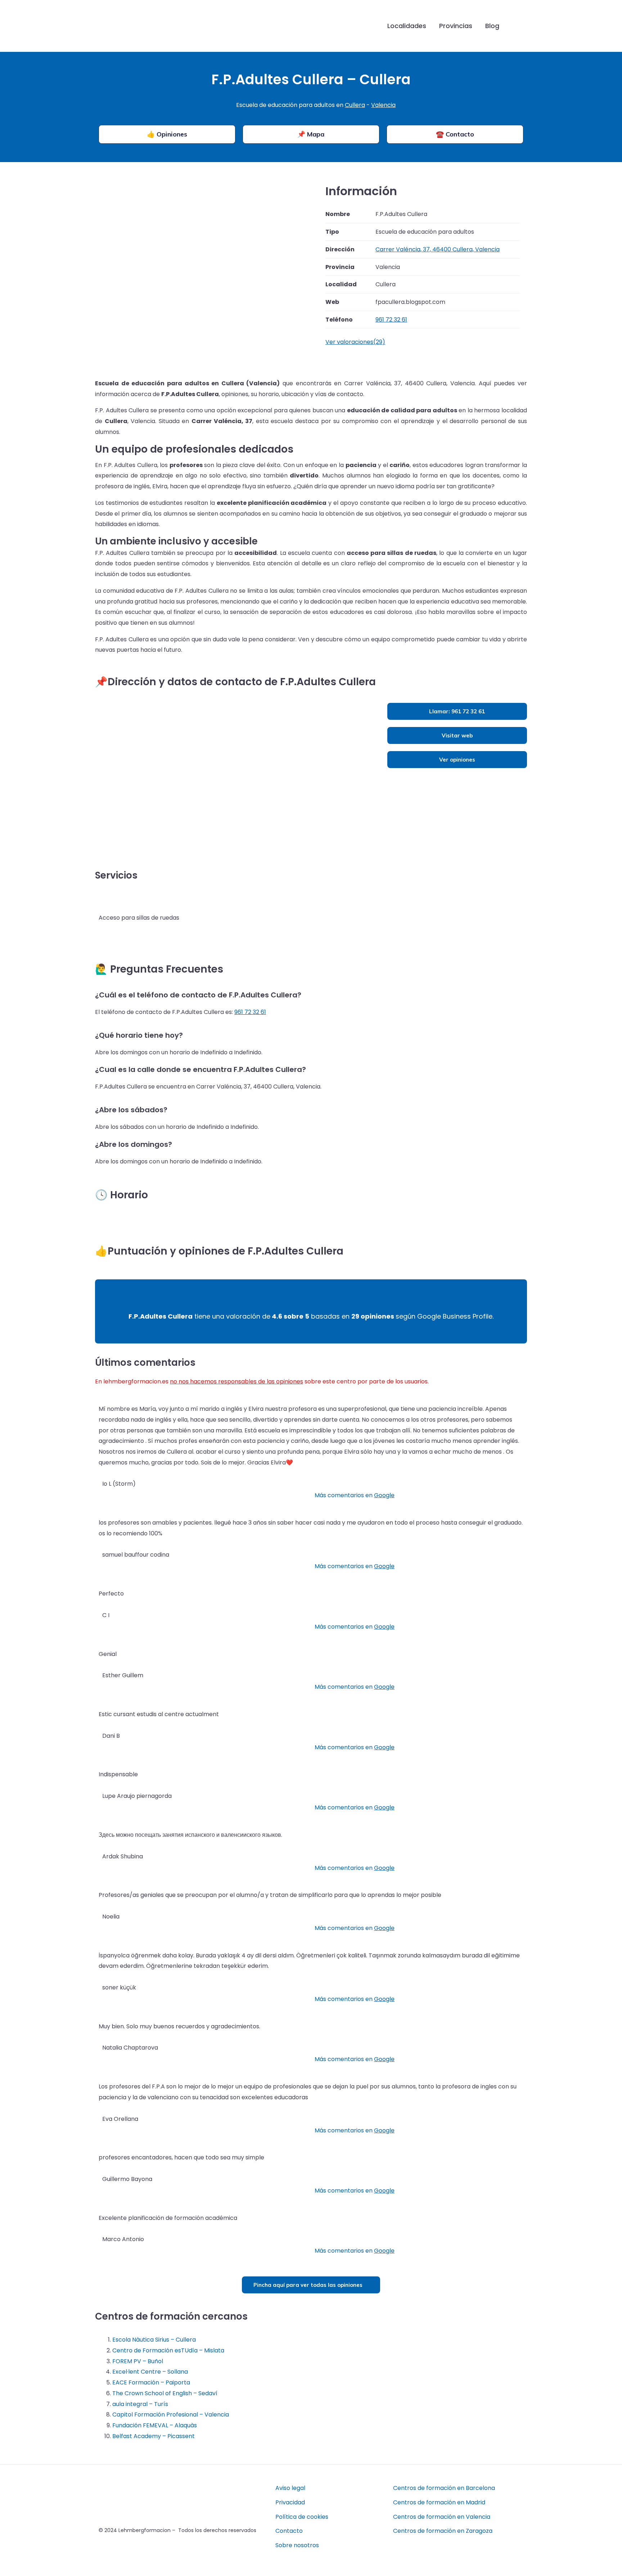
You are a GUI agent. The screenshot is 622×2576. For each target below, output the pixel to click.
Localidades (407, 26)
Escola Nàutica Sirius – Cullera (154, 2340)
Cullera (355, 105)
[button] (517, 26)
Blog (492, 26)
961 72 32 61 (250, 1012)
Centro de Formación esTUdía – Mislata (168, 2350)
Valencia (383, 105)
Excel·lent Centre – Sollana (150, 2372)
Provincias (456, 26)
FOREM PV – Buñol (138, 2361)
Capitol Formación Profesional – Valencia (171, 2415)
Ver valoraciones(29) (355, 342)
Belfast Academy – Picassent (154, 2436)
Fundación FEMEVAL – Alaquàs (155, 2425)
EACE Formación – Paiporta (151, 2382)
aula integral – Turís (140, 2404)
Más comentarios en (355, 1495)
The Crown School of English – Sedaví (165, 2393)
